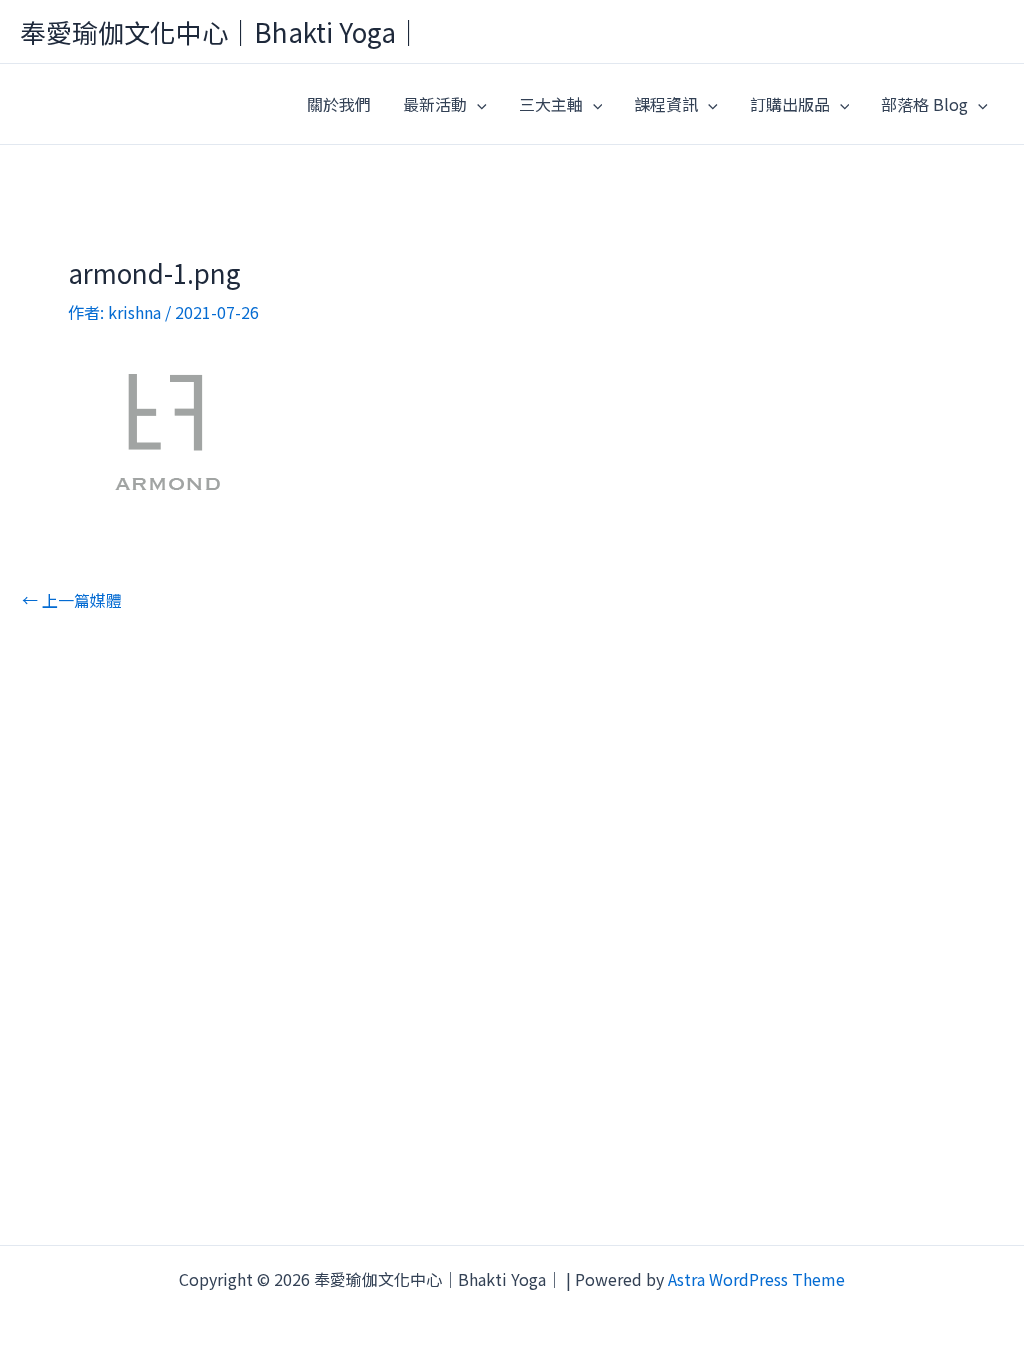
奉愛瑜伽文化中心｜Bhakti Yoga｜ (221, 31)
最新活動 (435, 104)
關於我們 (339, 104)
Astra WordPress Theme (756, 1279)
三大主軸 (551, 104)
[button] (477, 104)
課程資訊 (666, 104)
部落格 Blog (924, 104)
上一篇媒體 (72, 600)
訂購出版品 (790, 104)
